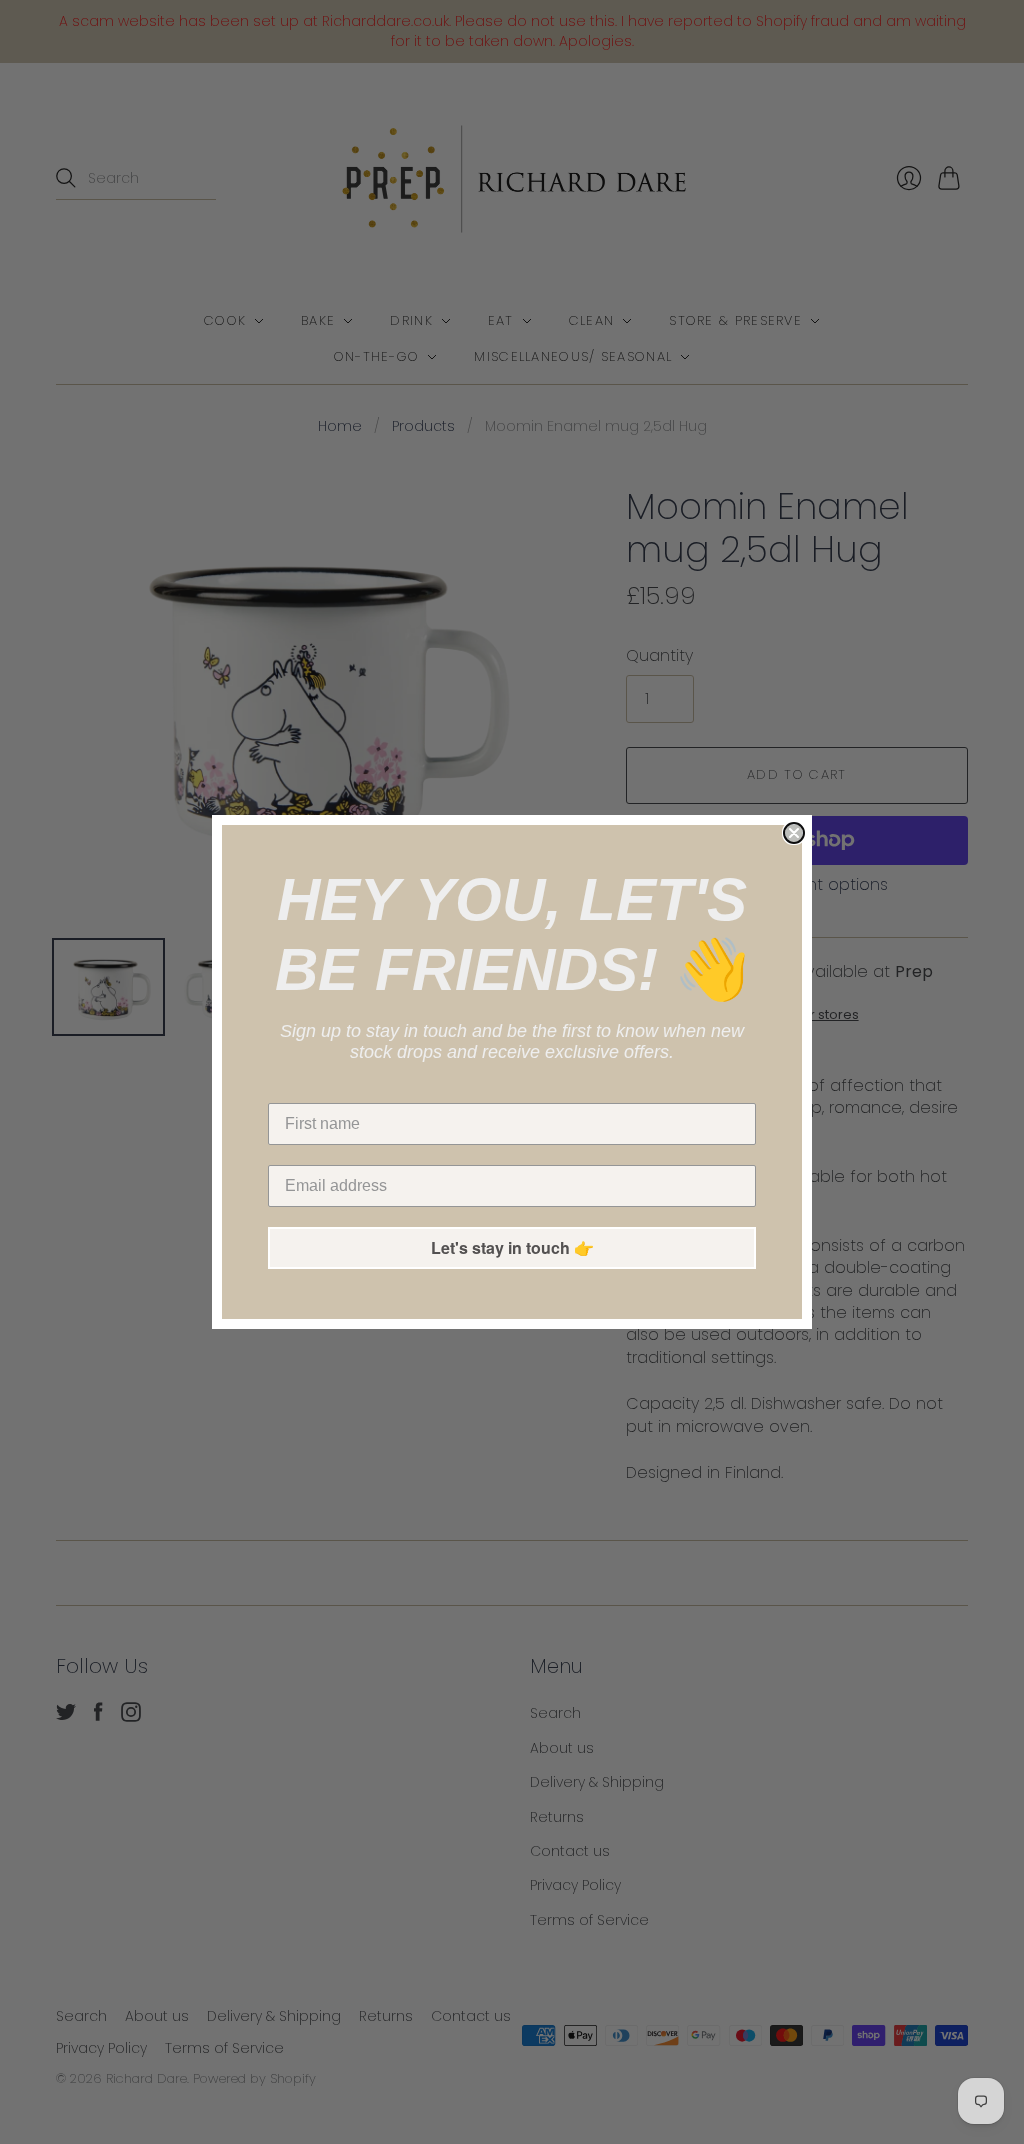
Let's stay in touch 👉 (512, 1247)
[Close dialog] (794, 833)
